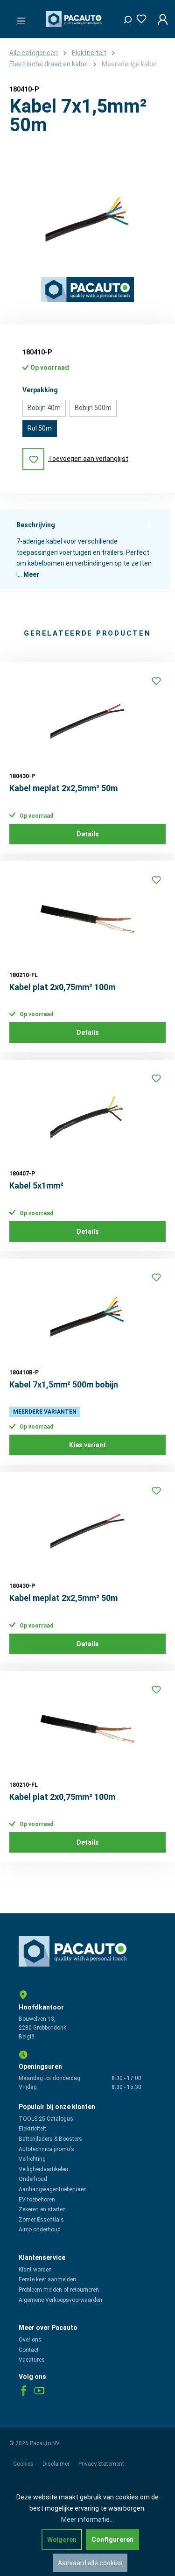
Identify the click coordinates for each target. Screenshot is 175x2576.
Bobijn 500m (93, 408)
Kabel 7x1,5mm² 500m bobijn (64, 1384)
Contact (29, 2350)
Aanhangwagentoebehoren (53, 2189)
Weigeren (62, 2540)
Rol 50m (40, 428)
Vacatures (32, 2360)
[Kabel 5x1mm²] (87, 1116)
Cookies (24, 2464)
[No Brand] (87, 290)
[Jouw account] (160, 19)
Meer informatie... (87, 2519)
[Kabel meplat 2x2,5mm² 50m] (87, 718)
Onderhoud (33, 2179)
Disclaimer (57, 2464)
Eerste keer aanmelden (47, 2279)
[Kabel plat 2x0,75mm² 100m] (87, 917)
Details (88, 834)
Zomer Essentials (41, 2220)
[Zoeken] (124, 17)
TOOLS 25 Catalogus (46, 2119)
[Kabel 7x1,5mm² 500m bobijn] (87, 1315)
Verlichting (32, 2159)
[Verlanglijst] (139, 17)
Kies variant (87, 1445)
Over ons (30, 2340)
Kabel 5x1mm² (36, 1185)
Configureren (112, 2540)
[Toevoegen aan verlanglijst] (156, 681)
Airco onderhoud (40, 2229)
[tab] (85, 550)
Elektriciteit (32, 2129)
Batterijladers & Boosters (50, 2139)
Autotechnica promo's (46, 2149)
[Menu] (18, 18)
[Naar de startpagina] (75, 19)
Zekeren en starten (42, 2209)
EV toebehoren (37, 2200)
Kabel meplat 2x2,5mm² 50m (63, 788)
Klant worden (35, 2270)
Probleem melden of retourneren (59, 2290)
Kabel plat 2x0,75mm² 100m (62, 987)
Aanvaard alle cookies (90, 2563)
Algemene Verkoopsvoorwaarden (60, 2300)
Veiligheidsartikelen (43, 2169)
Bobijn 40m (44, 408)
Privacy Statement (101, 2464)
